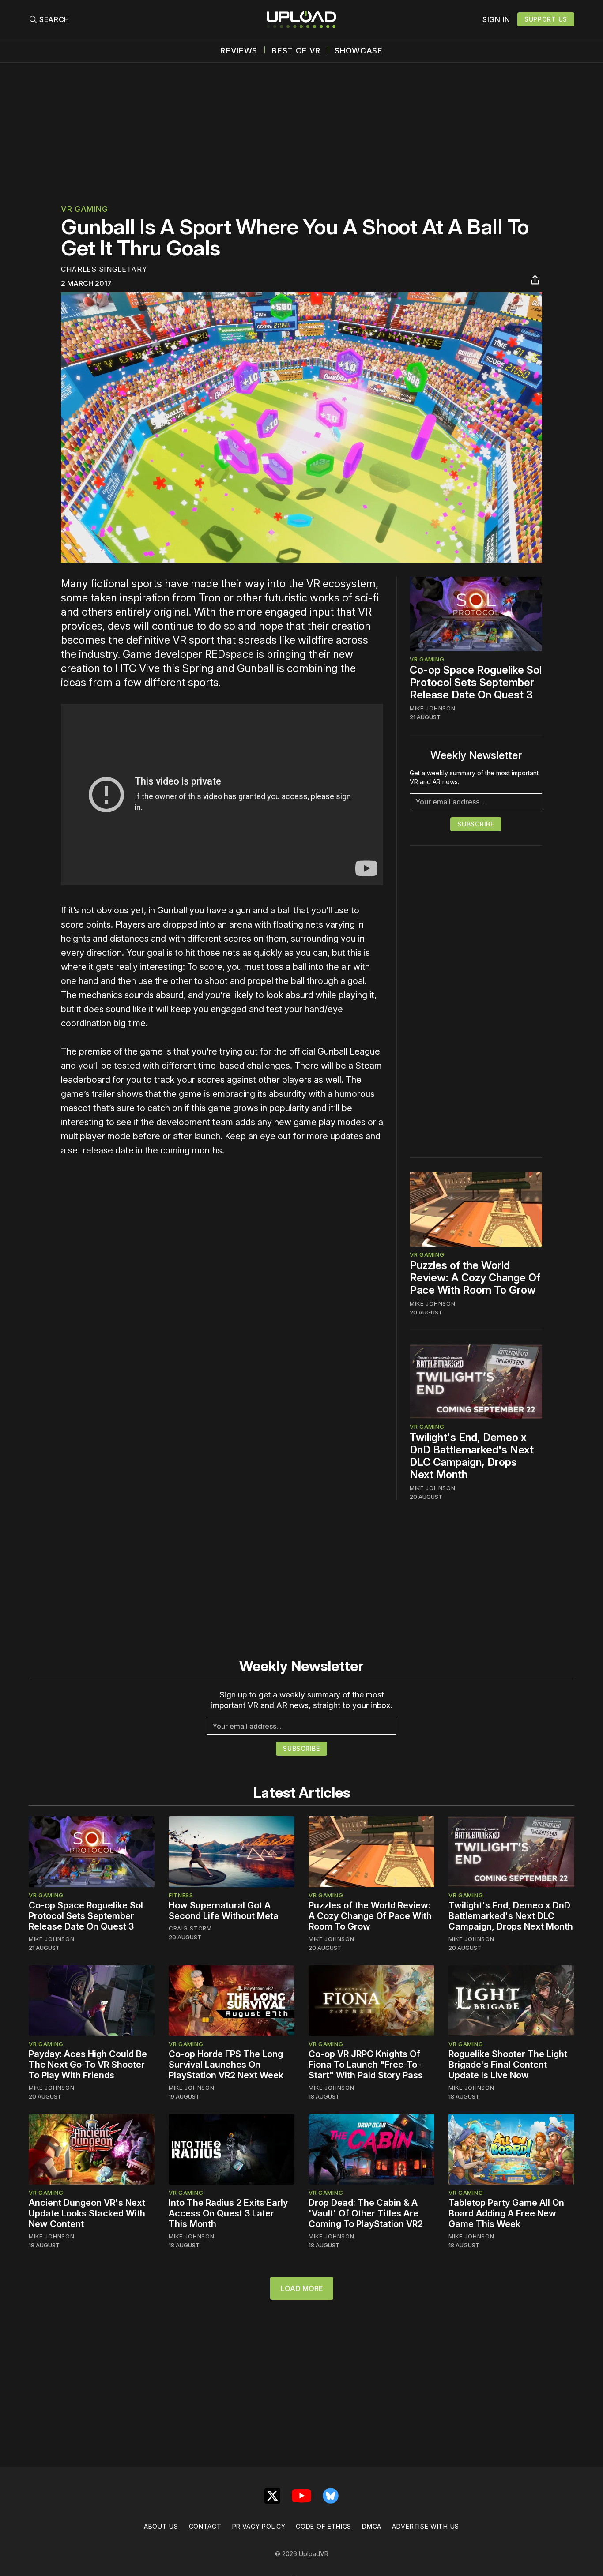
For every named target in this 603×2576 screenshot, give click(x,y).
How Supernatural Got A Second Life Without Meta (224, 1911)
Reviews (239, 51)
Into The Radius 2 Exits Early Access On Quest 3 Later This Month (228, 2213)
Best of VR (296, 51)
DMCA (372, 2526)
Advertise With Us (426, 2526)
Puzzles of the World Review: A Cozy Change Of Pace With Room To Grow (475, 1278)
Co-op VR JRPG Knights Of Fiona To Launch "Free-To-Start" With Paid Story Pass (366, 2065)
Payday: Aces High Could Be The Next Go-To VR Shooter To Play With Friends (88, 2065)
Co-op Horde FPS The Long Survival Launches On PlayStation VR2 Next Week (226, 2065)
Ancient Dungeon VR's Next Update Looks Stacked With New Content (87, 2213)
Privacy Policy (259, 2526)
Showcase (359, 51)
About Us (161, 2526)
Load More (302, 2288)
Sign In (496, 19)
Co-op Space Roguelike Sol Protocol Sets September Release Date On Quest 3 (476, 682)
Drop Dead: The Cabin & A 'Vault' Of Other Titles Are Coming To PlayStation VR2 (366, 2213)
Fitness (181, 1895)
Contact (205, 2526)
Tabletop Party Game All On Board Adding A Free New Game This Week (506, 2213)
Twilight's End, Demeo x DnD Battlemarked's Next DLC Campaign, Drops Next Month (472, 1456)
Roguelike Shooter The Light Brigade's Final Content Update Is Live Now (508, 2065)
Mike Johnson (432, 708)
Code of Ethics (324, 2526)
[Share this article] (535, 280)
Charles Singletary (104, 269)
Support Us (546, 19)
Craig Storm (190, 1928)
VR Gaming (84, 209)
